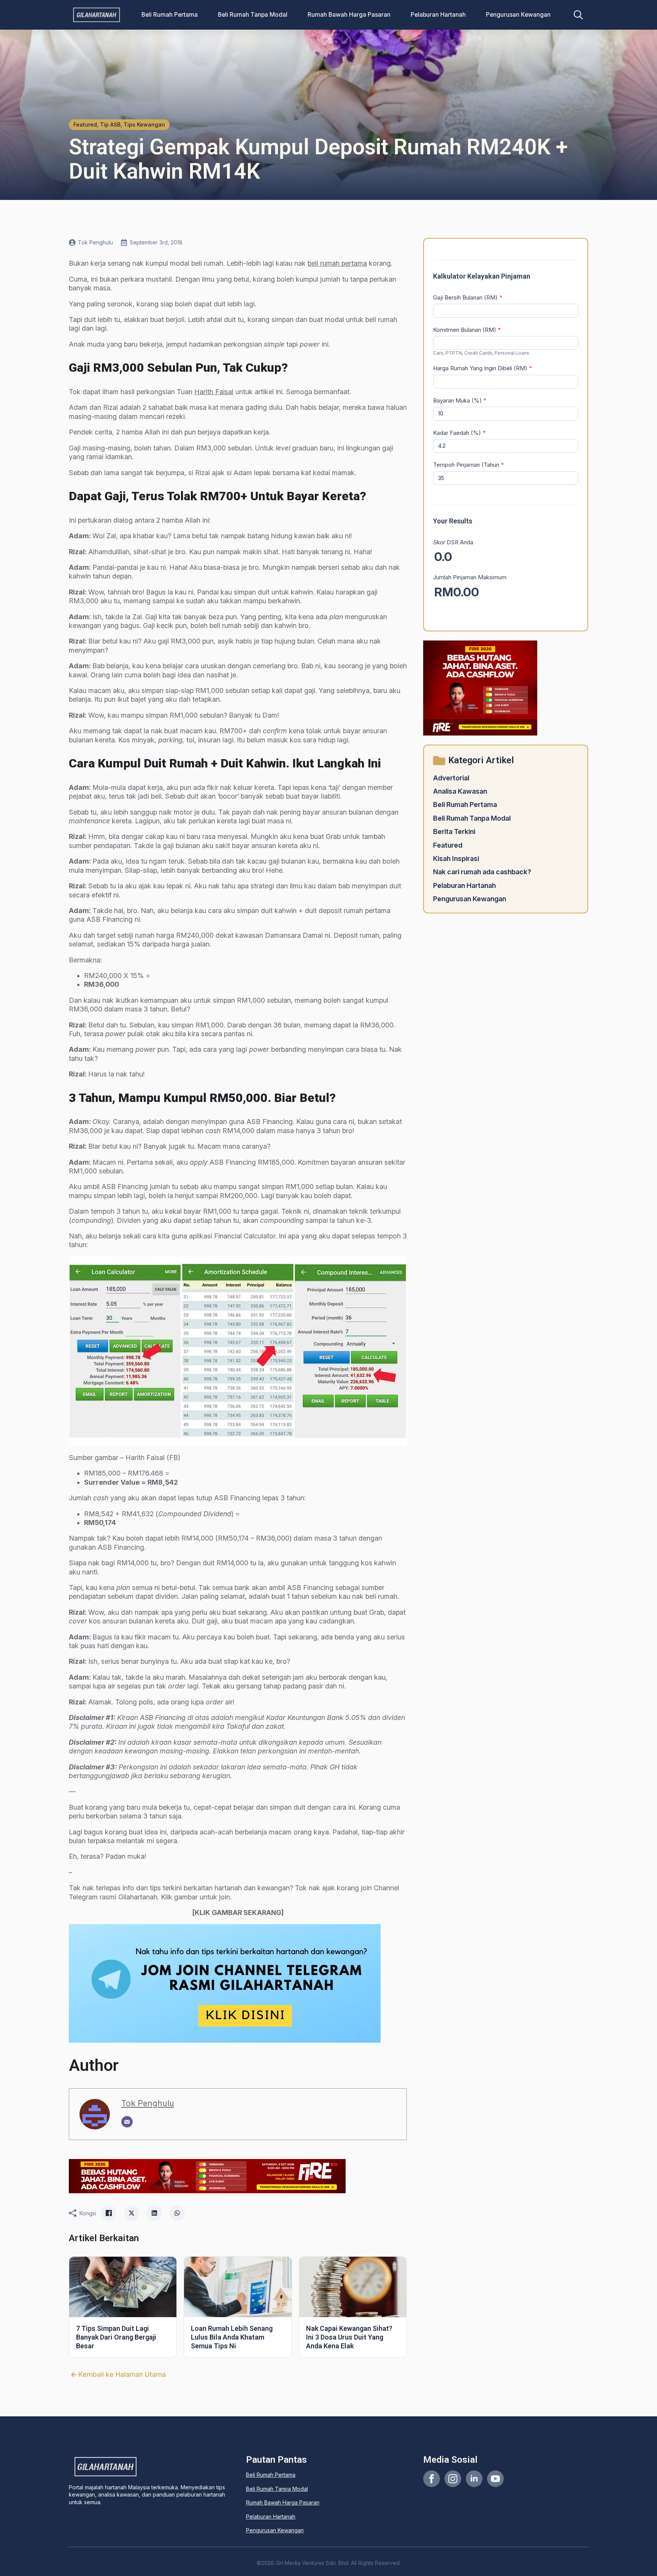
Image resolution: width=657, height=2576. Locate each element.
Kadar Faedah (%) (459, 433)
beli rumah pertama (337, 263)
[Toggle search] (578, 15)
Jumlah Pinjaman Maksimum (470, 577)
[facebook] (432, 2479)
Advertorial (451, 778)
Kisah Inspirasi (456, 858)
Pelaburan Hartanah (438, 15)
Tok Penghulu (148, 2103)
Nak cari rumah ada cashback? (482, 872)
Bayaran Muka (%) (460, 400)
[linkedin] (474, 2479)
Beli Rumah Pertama (170, 15)
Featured (448, 845)
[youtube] (495, 2479)
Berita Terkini (454, 831)
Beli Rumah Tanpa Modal (253, 15)
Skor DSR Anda (453, 542)
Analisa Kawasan (460, 791)
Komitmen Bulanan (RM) (467, 330)
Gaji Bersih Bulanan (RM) (468, 297)
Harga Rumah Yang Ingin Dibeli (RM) (483, 368)
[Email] (127, 2122)
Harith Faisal (214, 392)
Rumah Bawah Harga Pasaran (349, 15)
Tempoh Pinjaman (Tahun (469, 465)
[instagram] (453, 2479)
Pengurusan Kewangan (518, 15)
